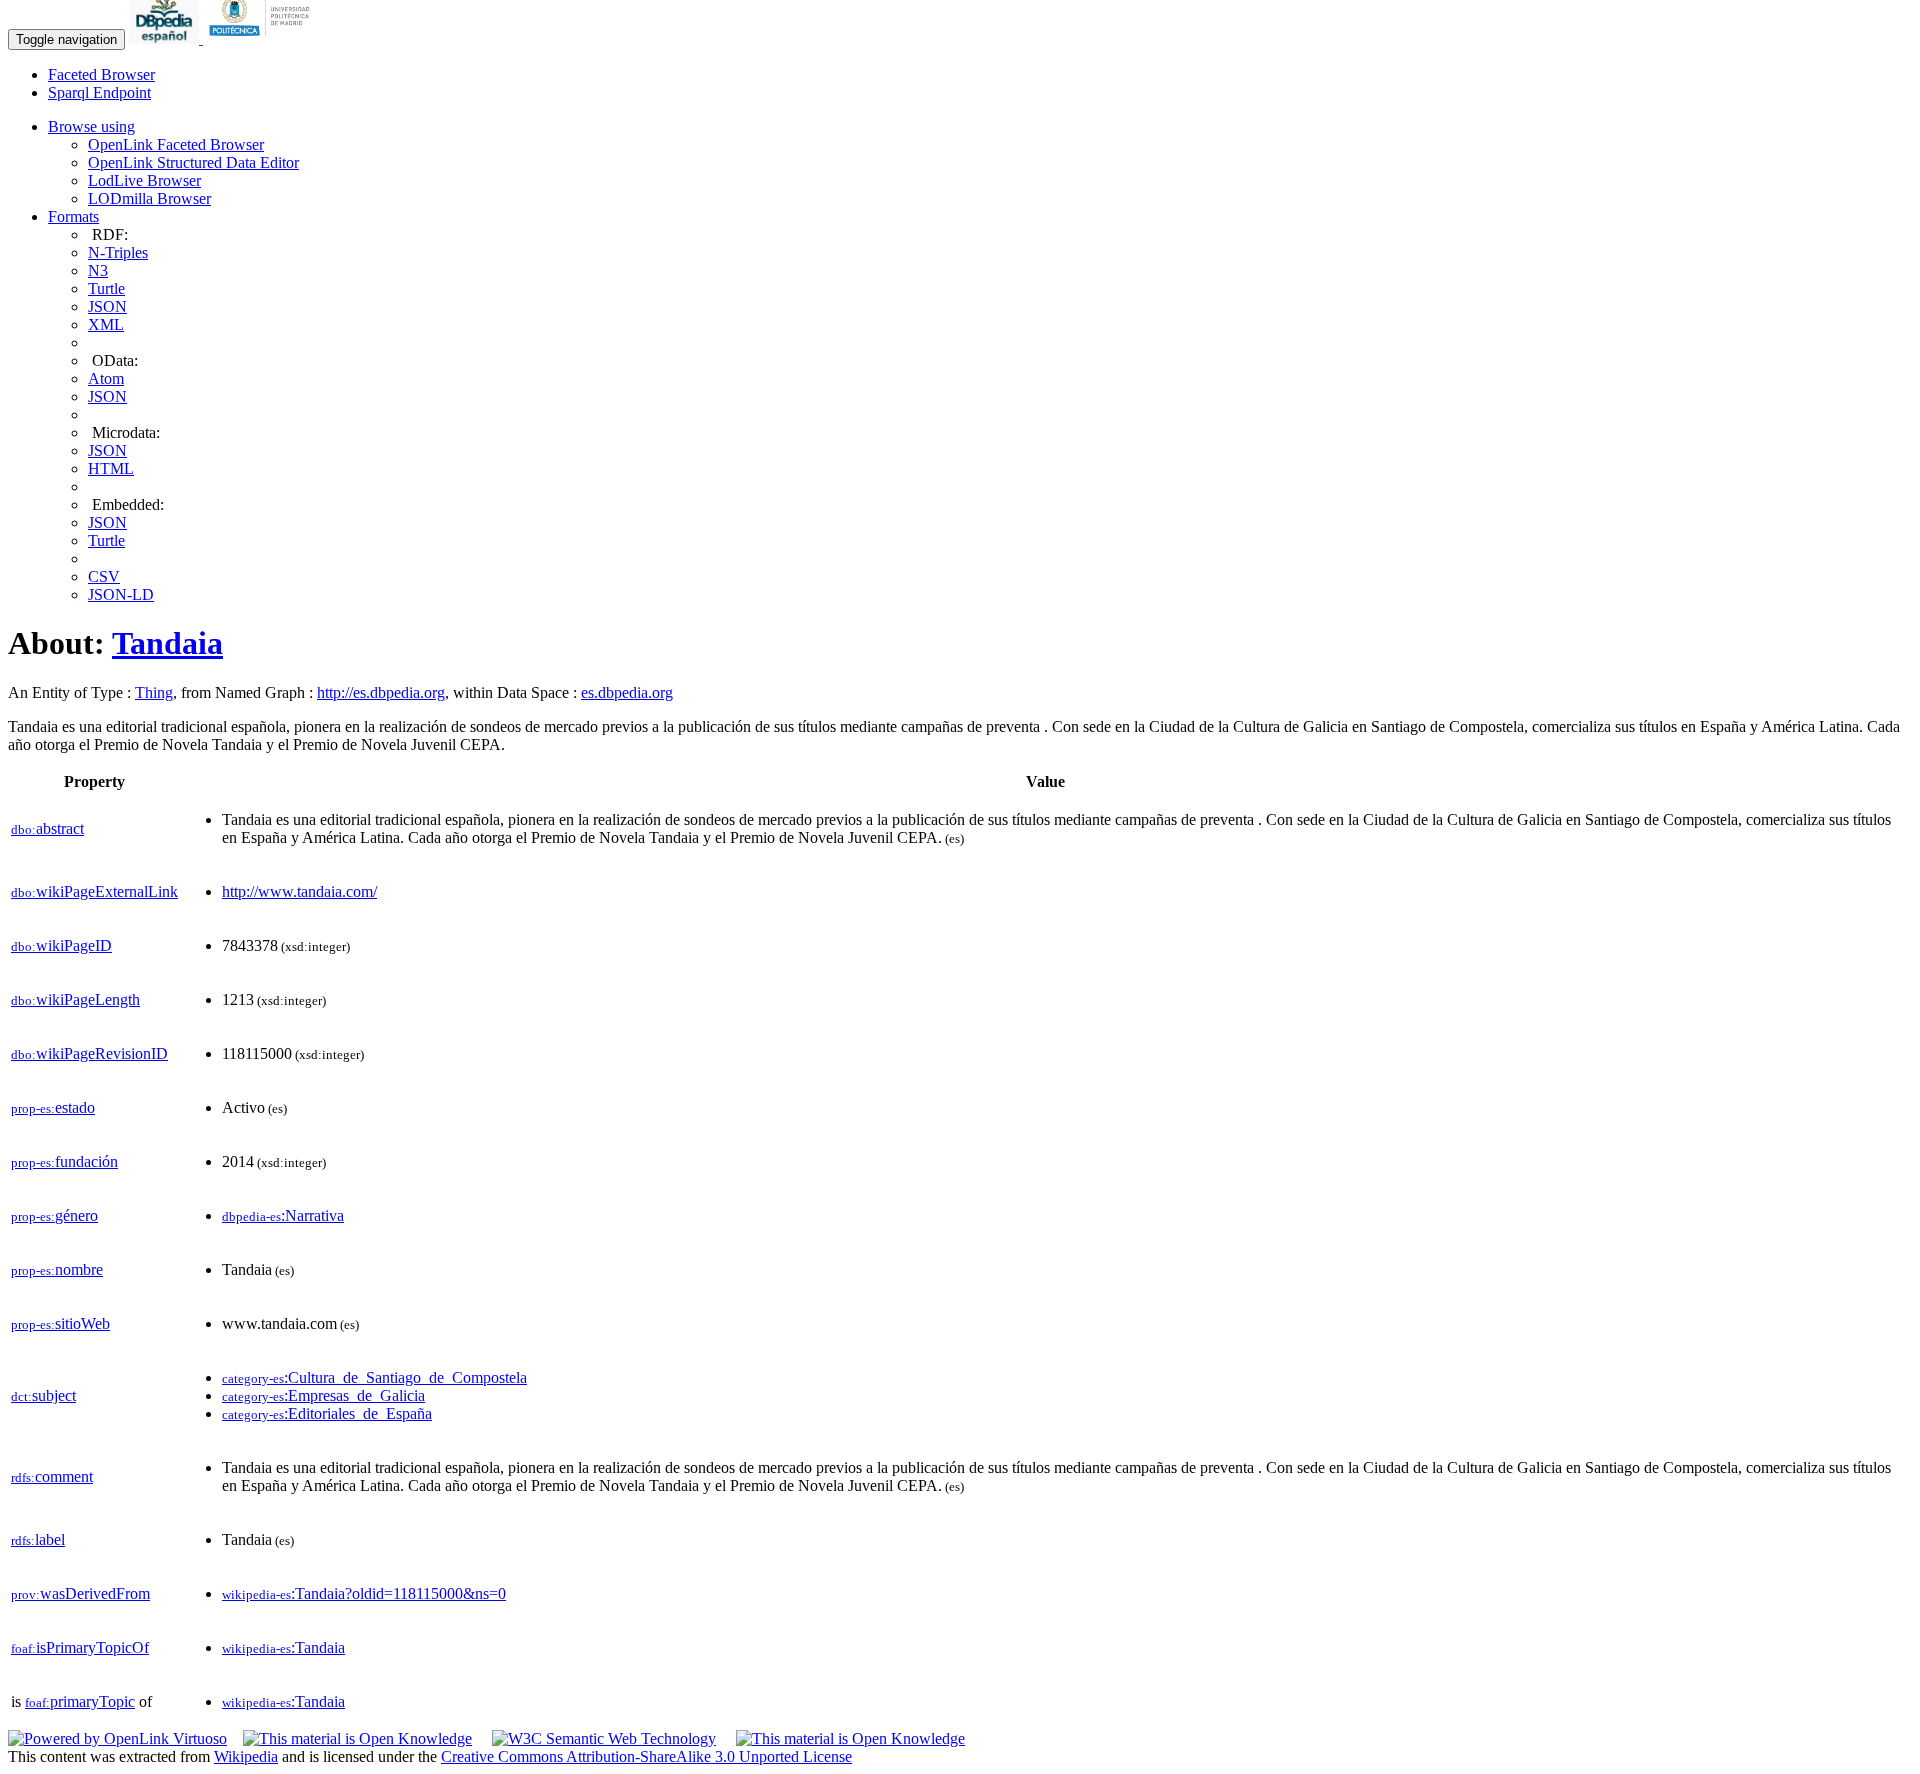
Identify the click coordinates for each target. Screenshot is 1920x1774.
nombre (57, 1269)
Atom (106, 378)
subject (43, 1395)
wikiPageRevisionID (89, 1053)
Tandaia (167, 643)
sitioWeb (60, 1323)
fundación (64, 1161)
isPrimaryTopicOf (80, 1647)
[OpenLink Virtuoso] (117, 1738)
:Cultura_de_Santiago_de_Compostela (374, 1377)
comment (52, 1476)
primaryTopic (80, 1701)
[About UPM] (263, 38)
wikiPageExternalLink (94, 891)
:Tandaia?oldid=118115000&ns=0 (364, 1593)
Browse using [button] (91, 126)
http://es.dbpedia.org (381, 692)
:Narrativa (283, 1215)
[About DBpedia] (166, 38)
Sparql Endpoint (99, 92)
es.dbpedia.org (627, 692)
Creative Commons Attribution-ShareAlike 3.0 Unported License (646, 1756)
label (38, 1539)
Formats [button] (73, 216)
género (54, 1215)
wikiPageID (61, 945)
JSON (107, 306)
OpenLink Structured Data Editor (193, 162)
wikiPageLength (75, 999)
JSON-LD (121, 594)
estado (53, 1107)
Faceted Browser (101, 74)
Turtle (106, 288)
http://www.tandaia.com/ (299, 891)
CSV (104, 576)
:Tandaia (283, 1647)
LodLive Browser (144, 180)
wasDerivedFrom (80, 1593)
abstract (47, 828)
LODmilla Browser (149, 198)
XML (106, 324)
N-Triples (118, 252)
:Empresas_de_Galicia (323, 1395)
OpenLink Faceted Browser (176, 144)
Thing (154, 692)
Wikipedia (246, 1756)
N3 (98, 270)
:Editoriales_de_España (327, 1413)
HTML (111, 468)
